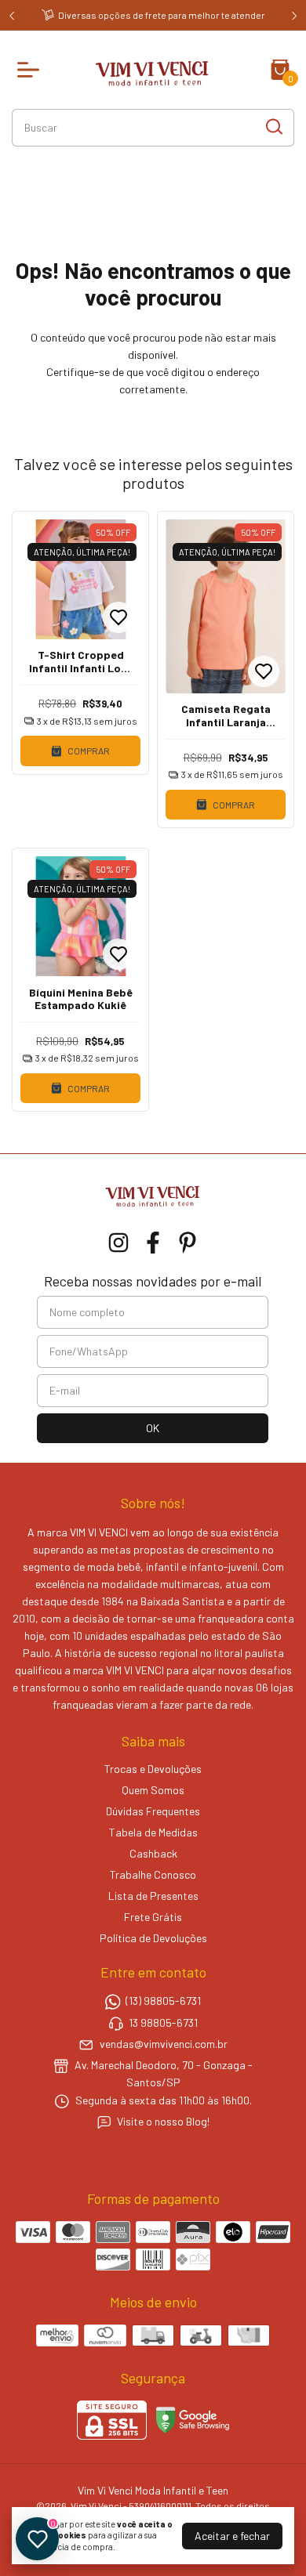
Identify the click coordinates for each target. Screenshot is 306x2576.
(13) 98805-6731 (163, 2001)
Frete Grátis (153, 1917)
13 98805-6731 (163, 2022)
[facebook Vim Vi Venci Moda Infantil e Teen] (153, 1243)
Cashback (153, 1853)
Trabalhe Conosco (153, 1874)
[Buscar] (273, 127)
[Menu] (31, 70)
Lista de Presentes (153, 1896)
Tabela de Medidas (153, 1832)
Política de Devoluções (153, 1938)
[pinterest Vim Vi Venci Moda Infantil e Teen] (188, 1243)
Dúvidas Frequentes (153, 1811)
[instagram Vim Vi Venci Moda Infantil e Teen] (118, 1243)
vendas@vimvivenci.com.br (164, 2044)
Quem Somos (153, 1790)
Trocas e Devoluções (153, 1769)
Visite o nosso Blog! (163, 2121)
